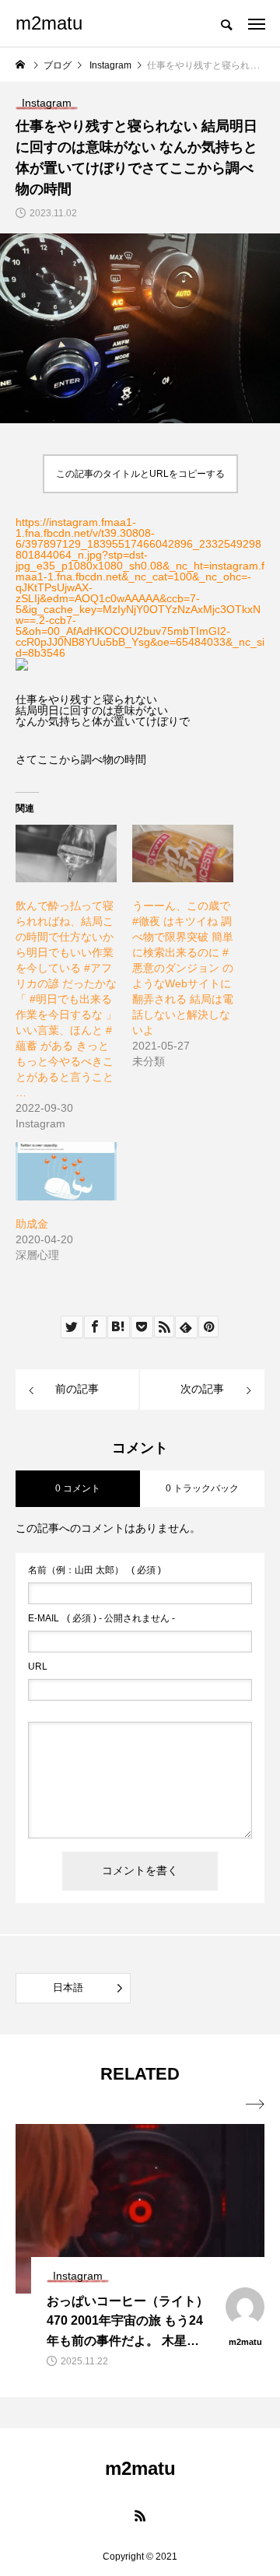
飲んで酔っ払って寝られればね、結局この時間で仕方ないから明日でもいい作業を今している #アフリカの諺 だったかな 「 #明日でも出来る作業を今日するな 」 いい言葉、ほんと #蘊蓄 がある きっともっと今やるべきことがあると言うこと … (66, 999)
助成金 (32, 1224)
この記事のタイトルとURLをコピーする (140, 474)
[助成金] (66, 1171)
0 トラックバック (202, 1488)
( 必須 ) (94, 1570)
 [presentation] (255, 2105)
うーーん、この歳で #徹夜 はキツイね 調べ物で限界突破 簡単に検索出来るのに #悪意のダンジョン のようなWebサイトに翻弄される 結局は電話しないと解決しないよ (183, 968)
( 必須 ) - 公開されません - (101, 1618)
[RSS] (140, 2515)
